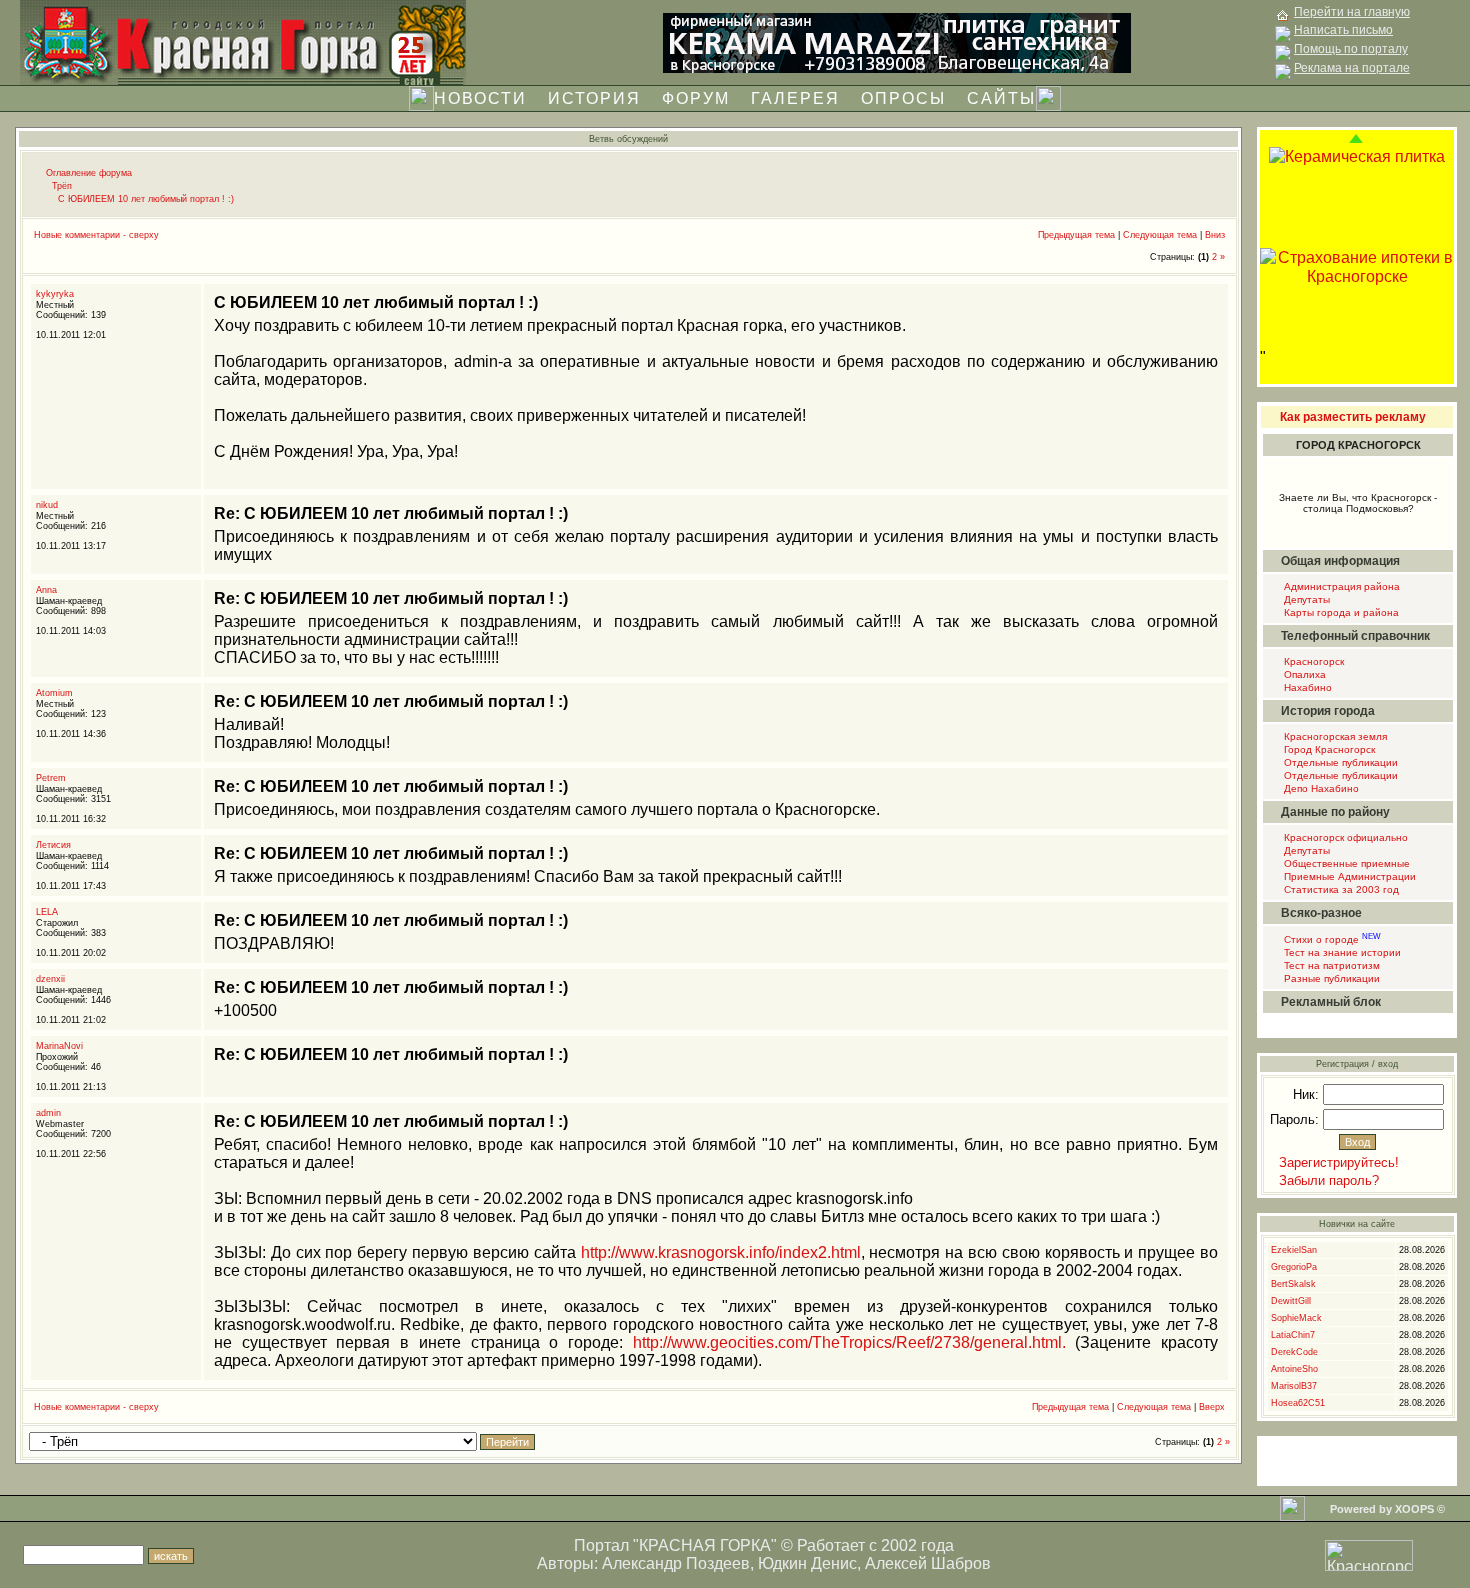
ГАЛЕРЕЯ (795, 98)
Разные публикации (1330, 978)
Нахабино (1306, 687)
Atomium (54, 693)
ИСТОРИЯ (594, 98)
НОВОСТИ (480, 98)
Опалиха (1303, 674)
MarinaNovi (59, 1046)
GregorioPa (1294, 1267)
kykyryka (55, 294)
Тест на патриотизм (1330, 965)
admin (48, 1113)
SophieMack (1296, 1318)
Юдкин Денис (807, 1563)
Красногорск (1312, 661)
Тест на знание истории (1341, 952)
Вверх (1212, 1407)
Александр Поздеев (676, 1563)
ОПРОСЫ (903, 98)
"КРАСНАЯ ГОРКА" (705, 1545)
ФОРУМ (696, 98)
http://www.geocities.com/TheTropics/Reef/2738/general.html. (849, 1342)
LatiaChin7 (1293, 1335)
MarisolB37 (1294, 1386)
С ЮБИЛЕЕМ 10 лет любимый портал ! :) (146, 199)
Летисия (53, 845)
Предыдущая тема (1076, 235)
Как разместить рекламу (1353, 417)
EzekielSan (1294, 1250)
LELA (47, 912)
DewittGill (1291, 1301)
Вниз (1215, 235)
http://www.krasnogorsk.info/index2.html (721, 1252)
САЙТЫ (1001, 98)
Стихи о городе (1331, 939)
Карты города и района (1340, 612)
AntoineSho (1294, 1369)
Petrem (51, 778)
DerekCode (1294, 1352)
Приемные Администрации (1348, 876)
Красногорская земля (1334, 736)
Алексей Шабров (928, 1563)
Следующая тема (1160, 235)
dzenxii (50, 979)
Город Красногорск (1328, 749)
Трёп (62, 186)
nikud (47, 505)
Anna (46, 590)
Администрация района (1340, 586)
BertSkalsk (1293, 1284)
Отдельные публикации (1339, 762)
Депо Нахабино (1320, 788)
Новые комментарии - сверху (96, 235)
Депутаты (1305, 599)
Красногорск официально (1344, 837)
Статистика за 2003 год (1340, 889)
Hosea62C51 (1298, 1403)
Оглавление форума (89, 173)
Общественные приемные (1345, 863)
